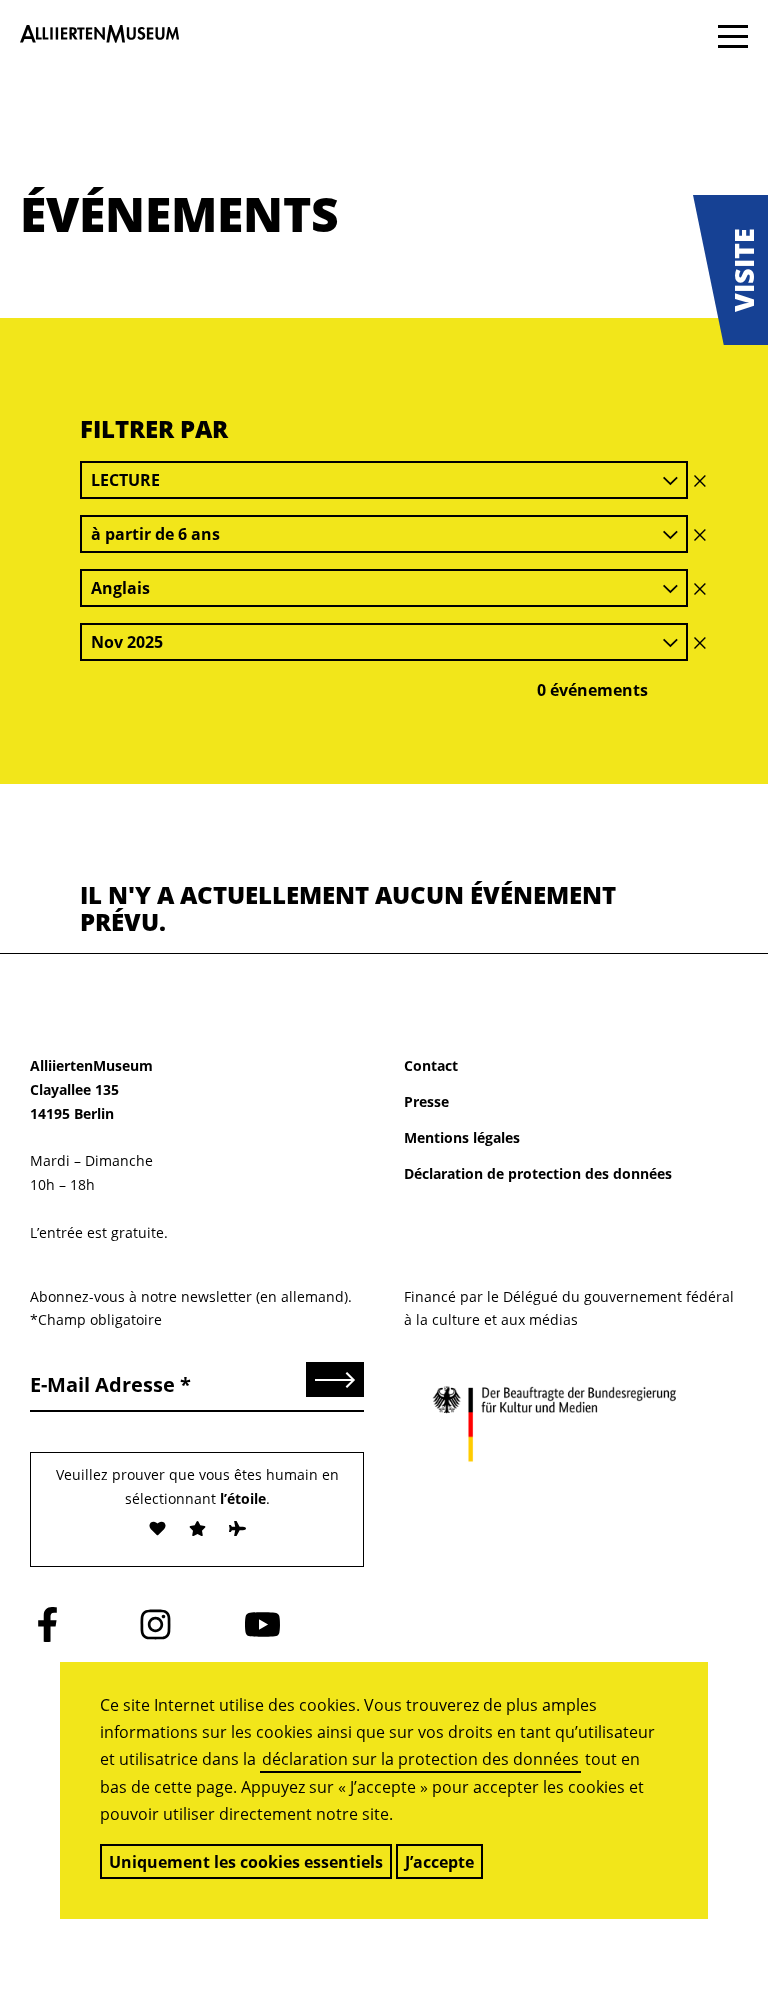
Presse (426, 1101)
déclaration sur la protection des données (420, 1759)
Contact (431, 1065)
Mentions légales (462, 1137)
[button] (730, 270)
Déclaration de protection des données (538, 1173)
